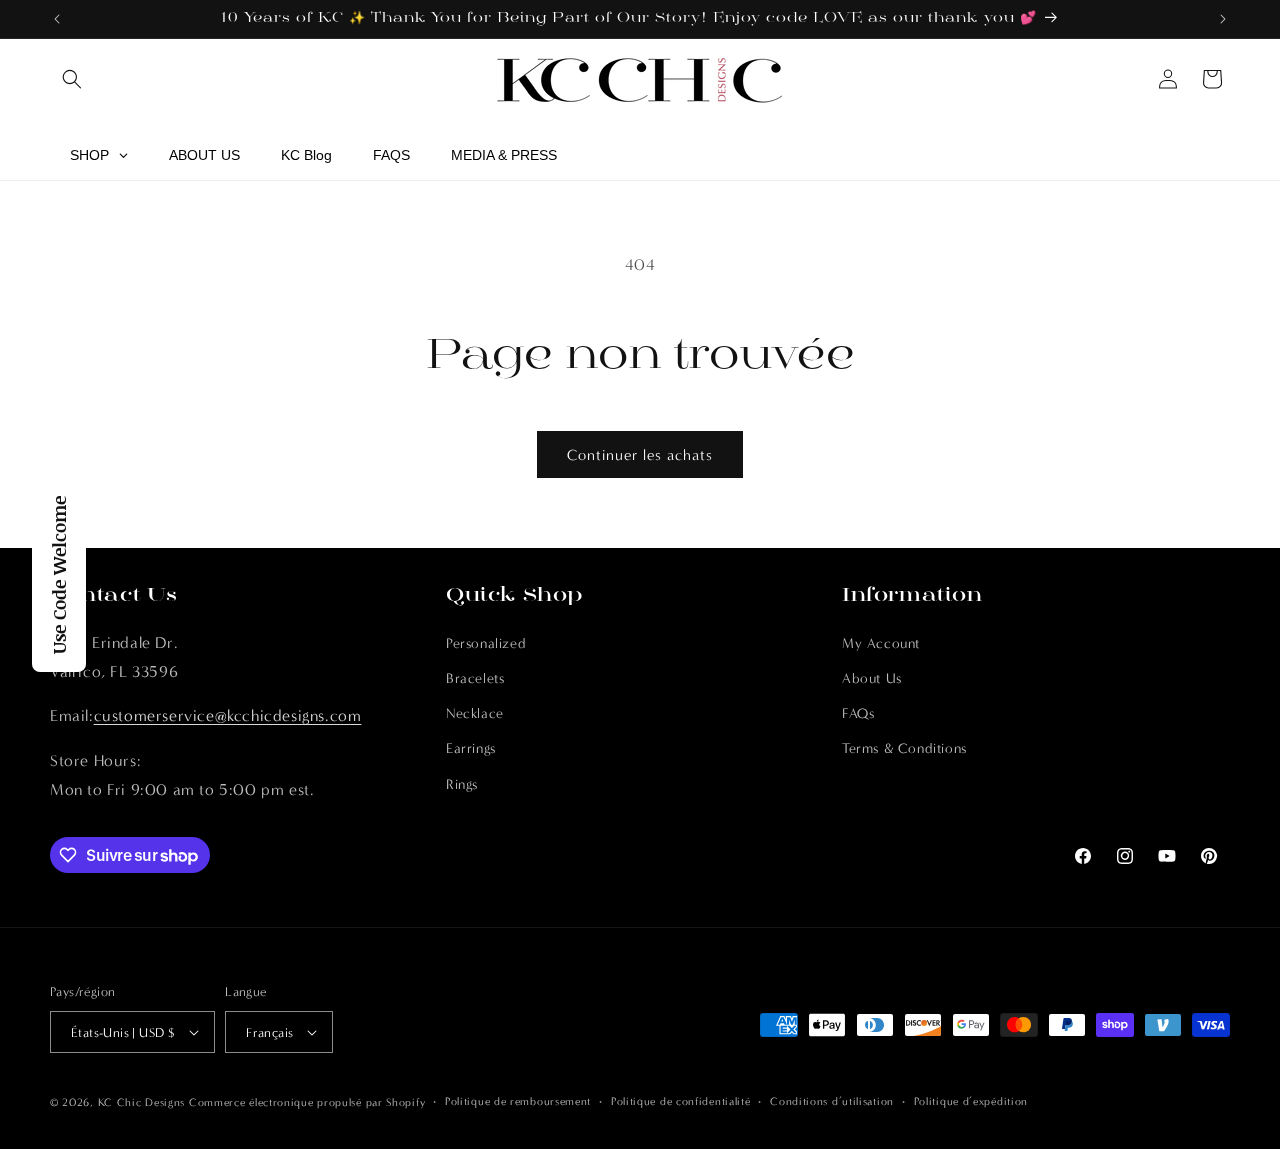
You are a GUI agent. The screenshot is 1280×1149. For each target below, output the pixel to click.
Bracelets (475, 678)
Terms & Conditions (904, 748)
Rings (462, 784)
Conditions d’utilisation (832, 1101)
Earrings (471, 748)
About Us (872, 678)
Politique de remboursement (518, 1101)
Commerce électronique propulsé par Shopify (307, 1102)
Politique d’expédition (971, 1101)
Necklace (475, 713)
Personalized (486, 643)
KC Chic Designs (142, 1102)
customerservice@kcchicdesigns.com (228, 715)
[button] (72, 79)
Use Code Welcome (59, 575)
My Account (881, 643)
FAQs (858, 713)
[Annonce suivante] (1223, 19)
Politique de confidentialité (681, 1101)
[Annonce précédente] (57, 19)
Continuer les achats (640, 455)
